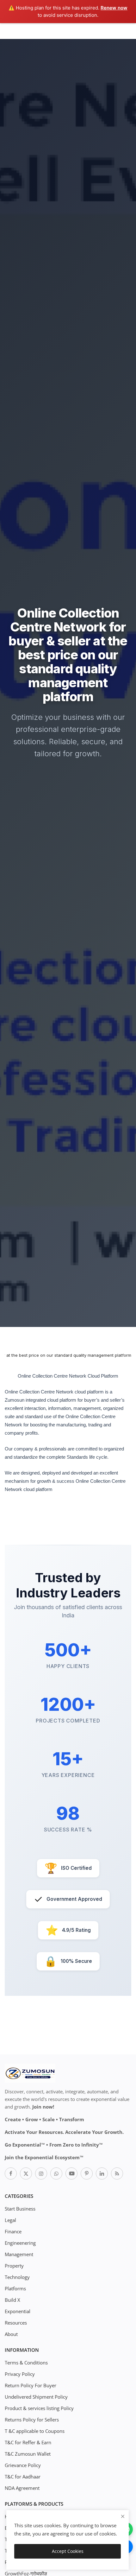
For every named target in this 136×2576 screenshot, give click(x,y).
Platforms (15, 2288)
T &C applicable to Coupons (35, 2431)
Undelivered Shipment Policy (36, 2397)
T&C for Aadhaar (23, 2477)
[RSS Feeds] (117, 2173)
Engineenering (20, 2243)
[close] (123, 2516)
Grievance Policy (23, 2465)
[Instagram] (41, 2173)
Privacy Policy (20, 2374)
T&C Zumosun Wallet (28, 2454)
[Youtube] (71, 2173)
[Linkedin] (102, 2173)
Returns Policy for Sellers (32, 2420)
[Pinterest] (87, 2173)
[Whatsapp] (56, 2173)
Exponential (18, 2311)
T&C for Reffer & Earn (28, 2442)
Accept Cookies (68, 2551)
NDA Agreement (22, 2488)
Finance (13, 2231)
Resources (16, 2323)
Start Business (20, 2209)
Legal (10, 2220)
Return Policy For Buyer (31, 2385)
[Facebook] (11, 2173)
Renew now (114, 8)
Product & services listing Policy (39, 2408)
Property (14, 2266)
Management (19, 2254)
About (11, 2334)
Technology (17, 2277)
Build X (12, 2300)
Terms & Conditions (26, 2363)
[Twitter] (26, 2173)
